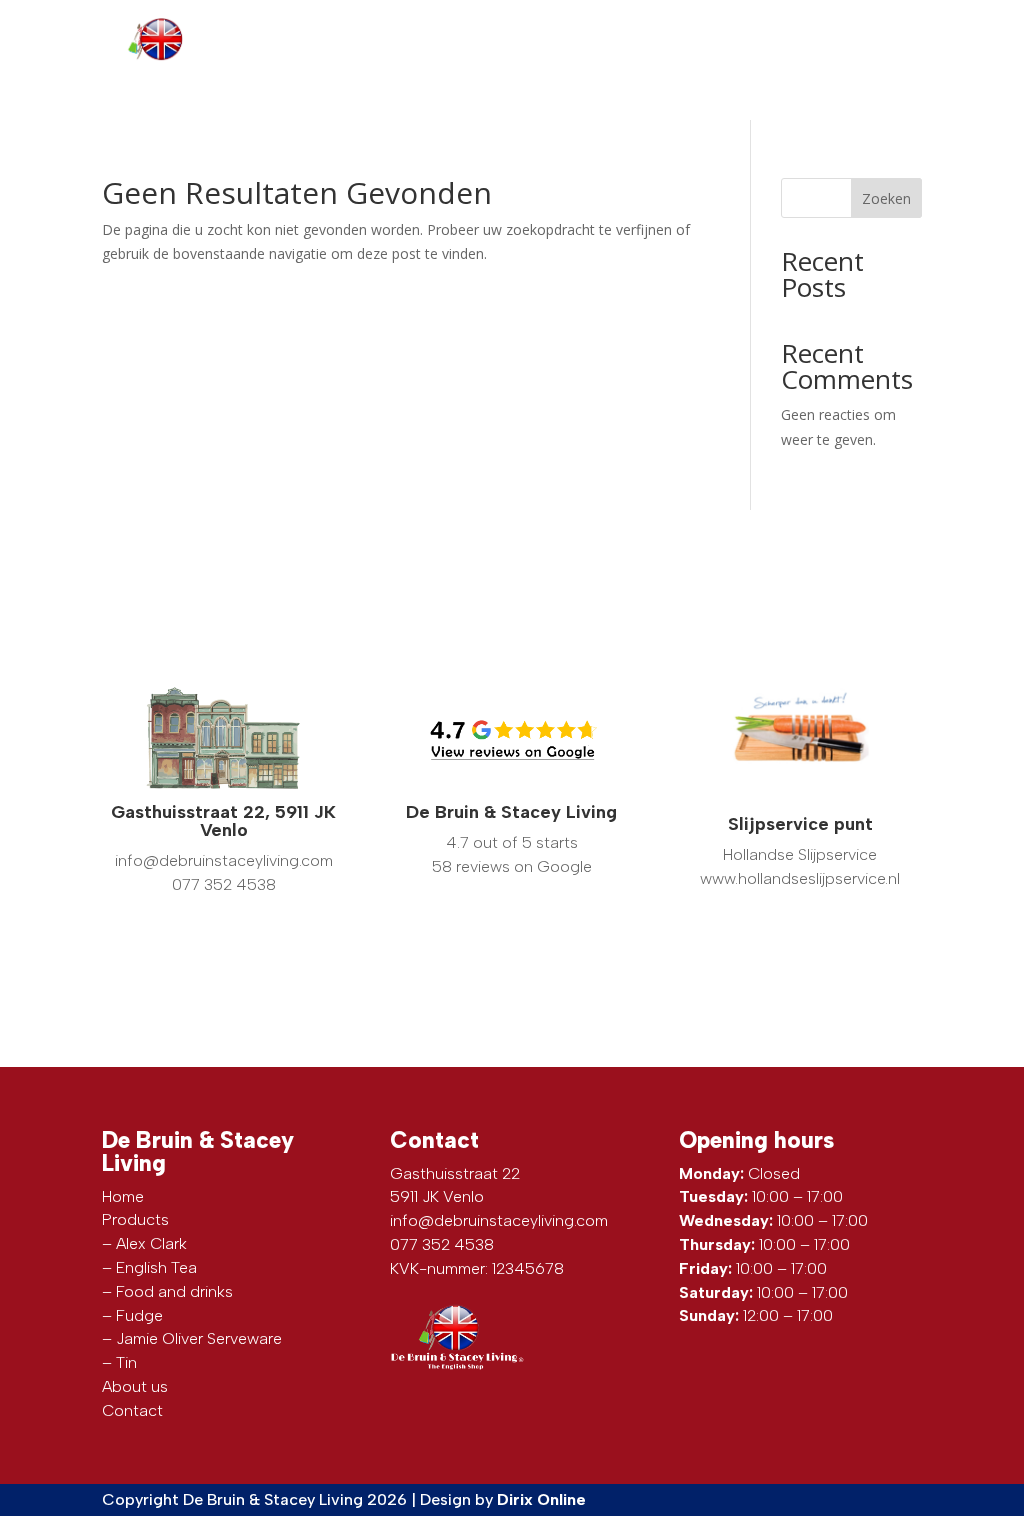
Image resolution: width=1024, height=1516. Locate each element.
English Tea (156, 1267)
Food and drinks (174, 1291)
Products (707, 88)
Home (123, 1196)
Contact (889, 88)
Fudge (139, 1315)
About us (800, 88)
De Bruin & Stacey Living (511, 812)
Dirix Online (541, 1499)
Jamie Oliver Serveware (199, 1338)
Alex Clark (151, 1243)
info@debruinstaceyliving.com (766, 28)
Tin (126, 1362)
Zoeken (886, 198)
